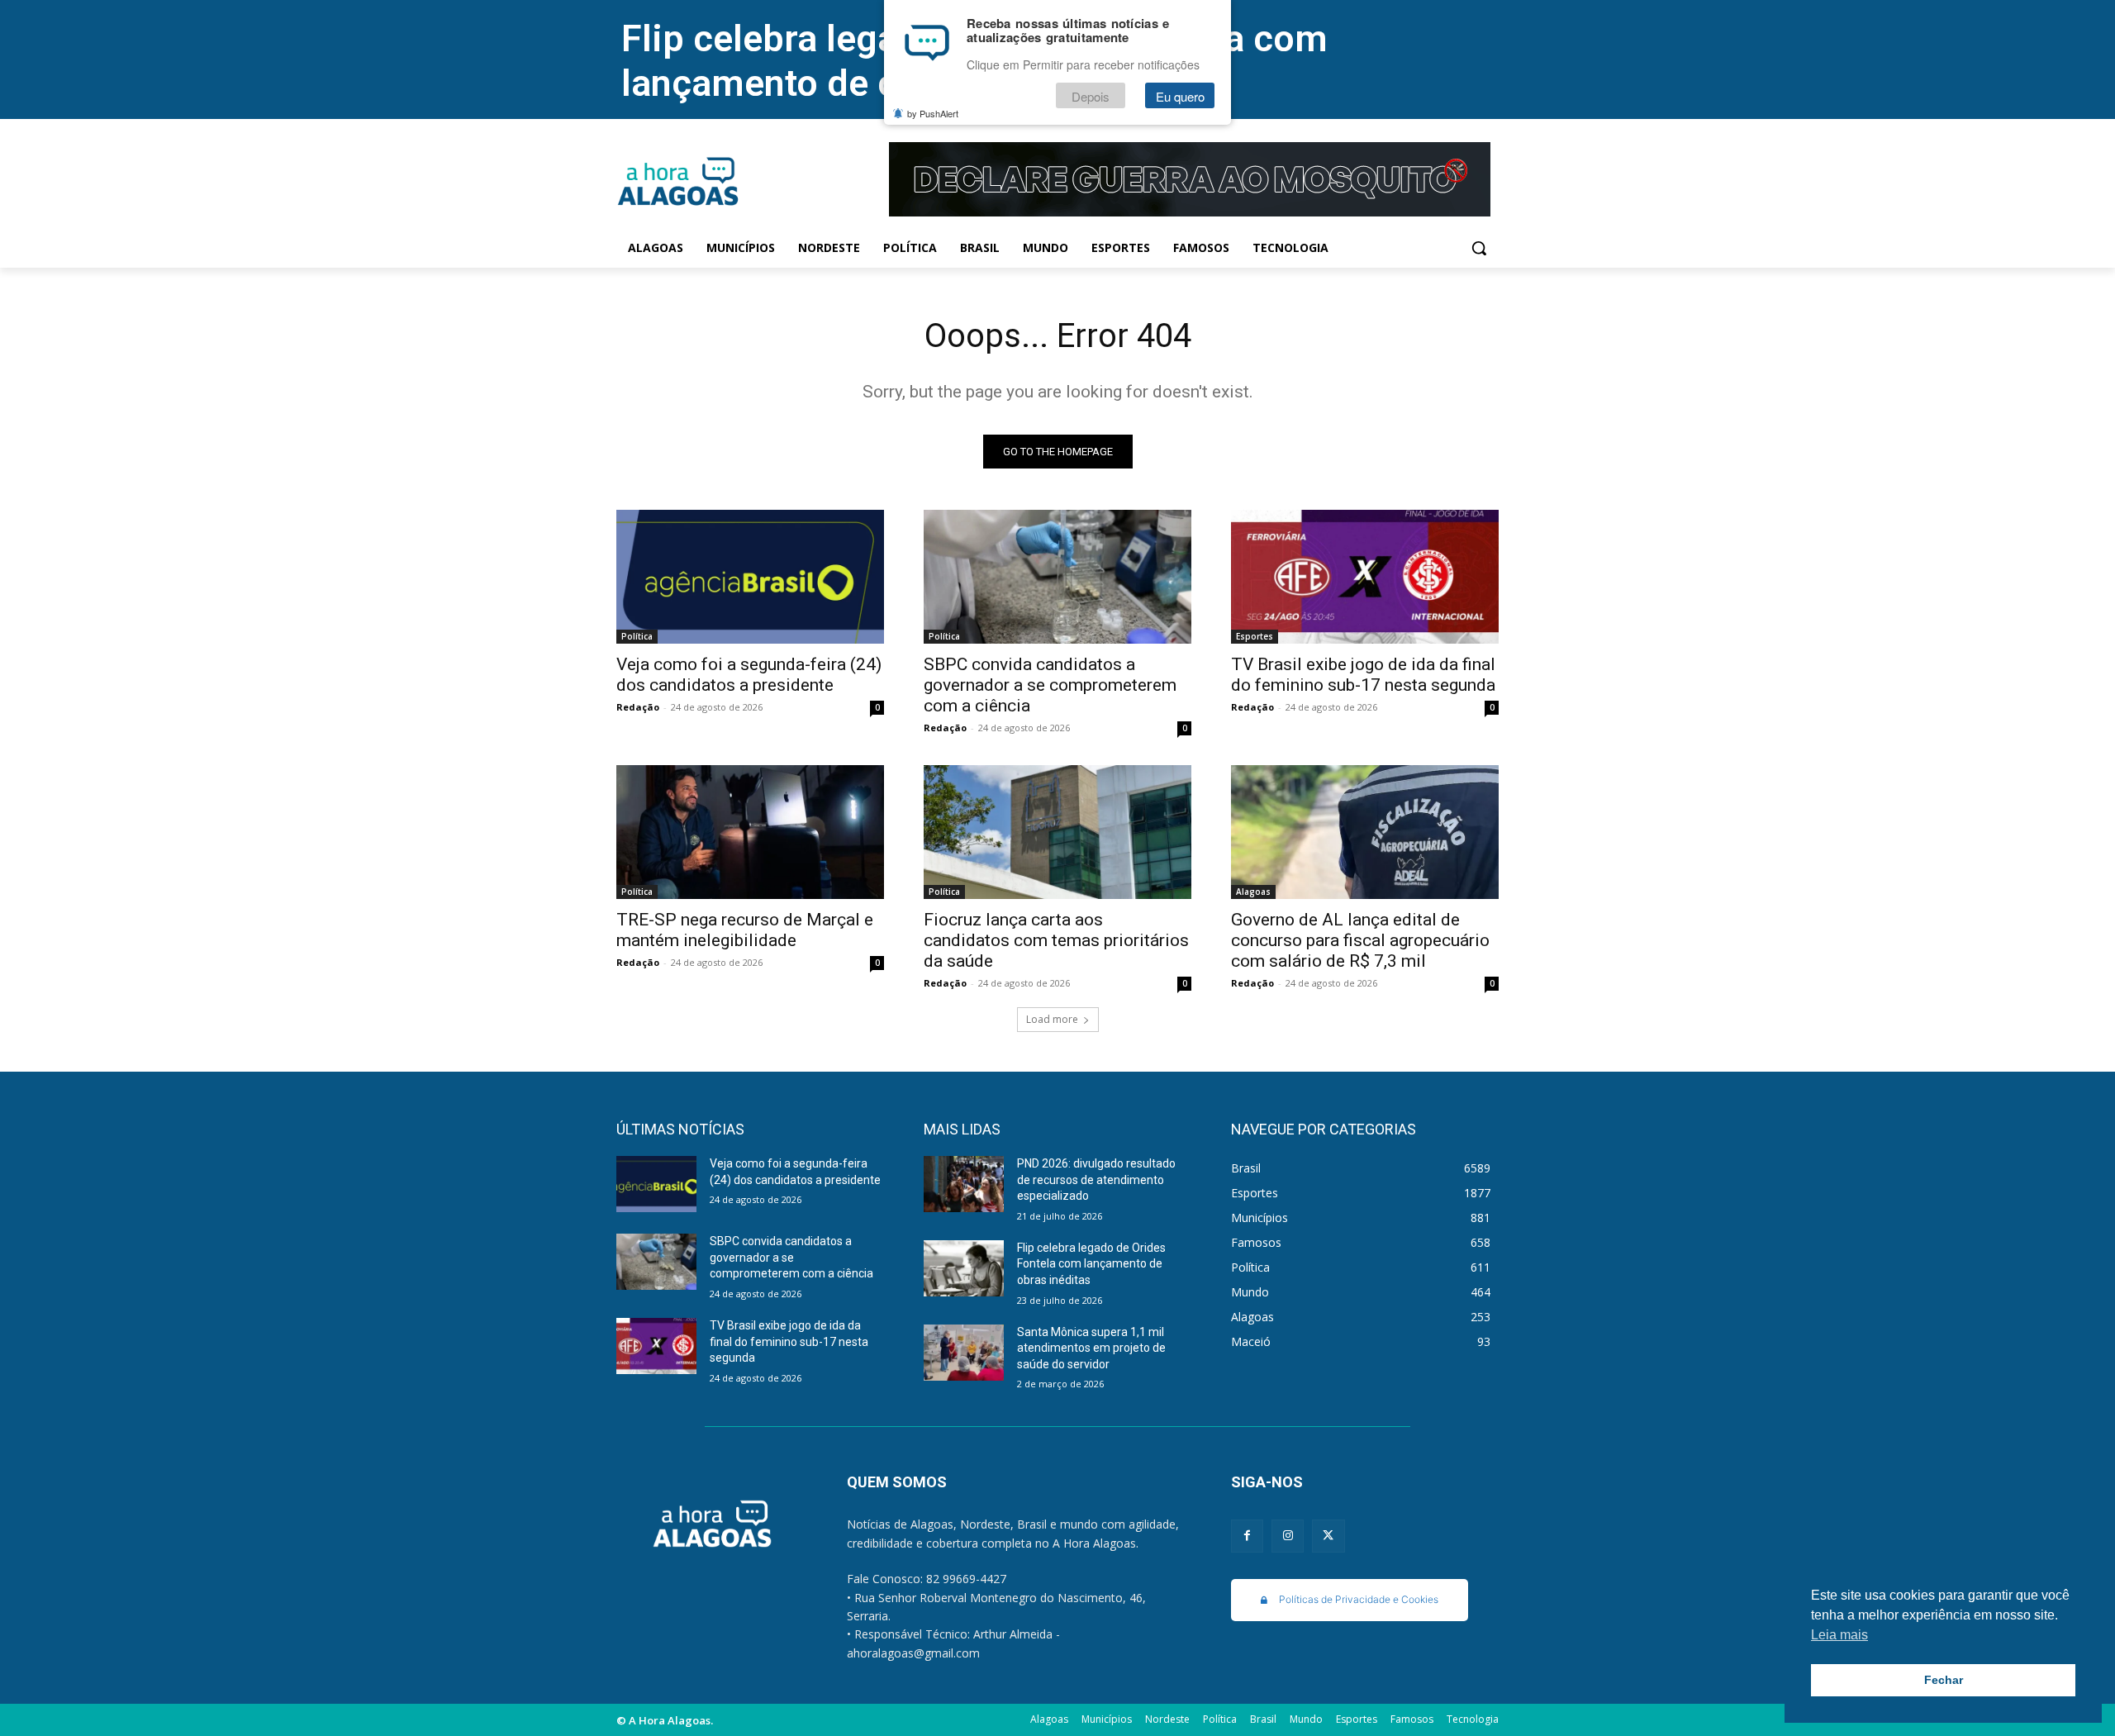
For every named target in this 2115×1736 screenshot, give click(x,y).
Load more (1052, 1019)
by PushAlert (933, 114)
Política (637, 636)
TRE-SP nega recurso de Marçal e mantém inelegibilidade (745, 930)
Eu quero (1180, 96)
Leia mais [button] (1839, 1635)
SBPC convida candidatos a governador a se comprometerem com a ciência (1050, 685)
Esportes (1255, 636)
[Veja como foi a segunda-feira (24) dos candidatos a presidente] (750, 577)
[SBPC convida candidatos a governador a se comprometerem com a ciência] (1057, 577)
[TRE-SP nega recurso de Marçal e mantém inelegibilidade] (750, 832)
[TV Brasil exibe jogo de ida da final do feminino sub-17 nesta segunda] (1365, 577)
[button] (1479, 248)
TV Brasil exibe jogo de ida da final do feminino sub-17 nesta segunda (1363, 675)
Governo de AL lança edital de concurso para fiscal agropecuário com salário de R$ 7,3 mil (1360, 940)
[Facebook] (1247, 1536)
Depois (1091, 96)
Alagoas (1253, 892)
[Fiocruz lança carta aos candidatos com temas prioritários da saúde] (1057, 832)
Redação (638, 707)
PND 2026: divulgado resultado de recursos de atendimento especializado (1096, 1180)
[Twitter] (1328, 1536)
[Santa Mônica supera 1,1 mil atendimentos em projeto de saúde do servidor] (964, 1353)
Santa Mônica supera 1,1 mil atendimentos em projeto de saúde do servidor (1091, 1348)
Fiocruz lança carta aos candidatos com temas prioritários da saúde (1056, 940)
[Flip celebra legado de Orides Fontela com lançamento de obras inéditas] (964, 1268)
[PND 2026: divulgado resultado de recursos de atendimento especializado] (964, 1184)
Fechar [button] (1944, 1680)
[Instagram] (1288, 1536)
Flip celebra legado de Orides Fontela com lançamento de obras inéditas (1091, 1264)
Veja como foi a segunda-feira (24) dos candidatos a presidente (749, 675)
